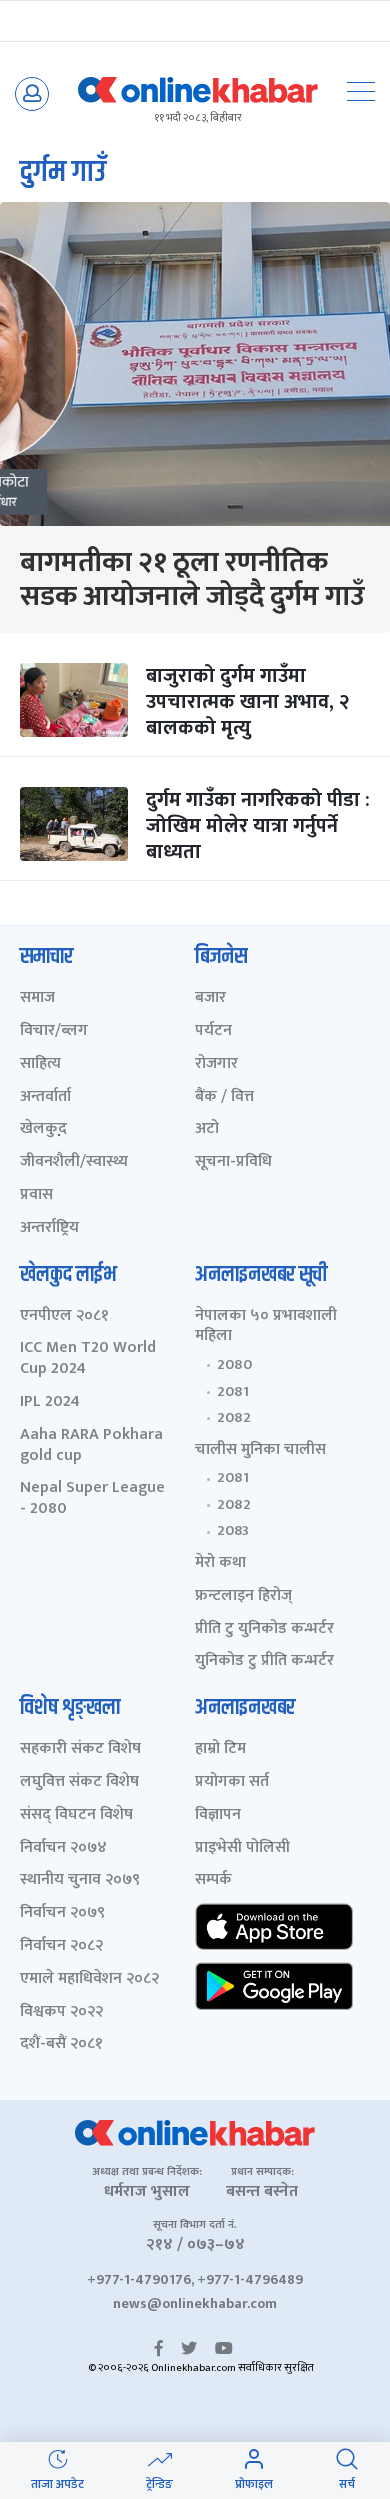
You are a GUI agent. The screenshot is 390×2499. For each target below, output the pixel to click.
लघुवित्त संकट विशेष (79, 1782)
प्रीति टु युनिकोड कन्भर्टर (264, 1629)
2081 (233, 1392)
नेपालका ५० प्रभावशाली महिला (266, 1327)
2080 (234, 1365)
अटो (207, 1129)
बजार (210, 998)
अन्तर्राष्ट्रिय (49, 1228)
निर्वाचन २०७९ (62, 1913)
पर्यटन (213, 1031)
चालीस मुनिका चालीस (260, 1450)
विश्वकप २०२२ (61, 2012)
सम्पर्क (213, 1880)
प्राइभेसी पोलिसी (242, 1848)
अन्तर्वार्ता (45, 1097)
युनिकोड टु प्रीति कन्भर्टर (264, 1661)
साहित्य (40, 1064)
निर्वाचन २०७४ (63, 1848)
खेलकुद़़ (43, 1129)
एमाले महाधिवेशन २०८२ (89, 1979)
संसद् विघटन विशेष (76, 1815)
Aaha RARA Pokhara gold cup (91, 1446)
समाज (37, 998)
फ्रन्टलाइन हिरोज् (243, 1596)
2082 (234, 1418)
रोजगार (216, 1064)
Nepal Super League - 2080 (92, 1499)
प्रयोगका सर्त (232, 1782)
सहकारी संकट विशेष (80, 1749)
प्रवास (36, 1195)
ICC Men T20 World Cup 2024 (88, 1359)
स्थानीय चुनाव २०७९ (80, 1880)
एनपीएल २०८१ (64, 1316)
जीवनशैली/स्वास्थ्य (74, 1162)
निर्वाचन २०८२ (61, 1946)
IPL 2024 (50, 1402)
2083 (233, 1531)
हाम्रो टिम (220, 1749)
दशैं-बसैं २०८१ (61, 2044)
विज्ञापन (218, 1815)
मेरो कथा (220, 1563)
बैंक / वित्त (224, 1097)
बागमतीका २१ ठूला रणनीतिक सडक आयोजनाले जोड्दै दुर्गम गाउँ (192, 579)
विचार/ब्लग (54, 1031)
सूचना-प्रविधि (233, 1162)
